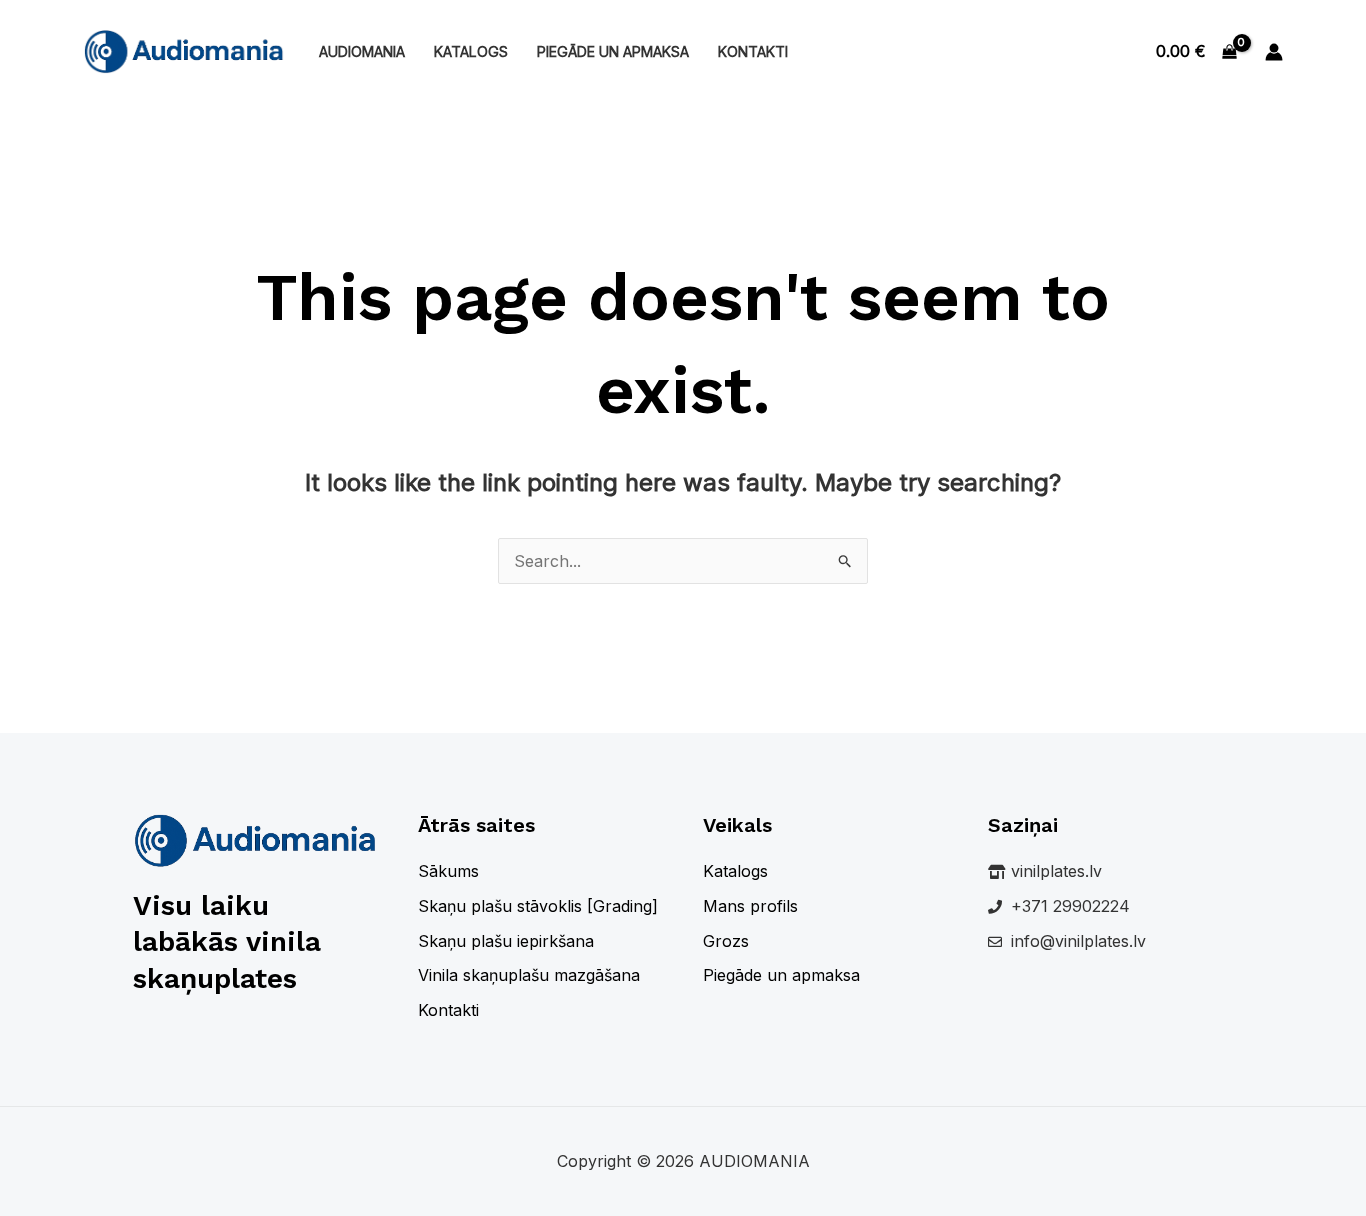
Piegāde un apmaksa (613, 51)
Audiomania (362, 51)
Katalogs (471, 51)
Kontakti (753, 51)
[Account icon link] (1274, 52)
